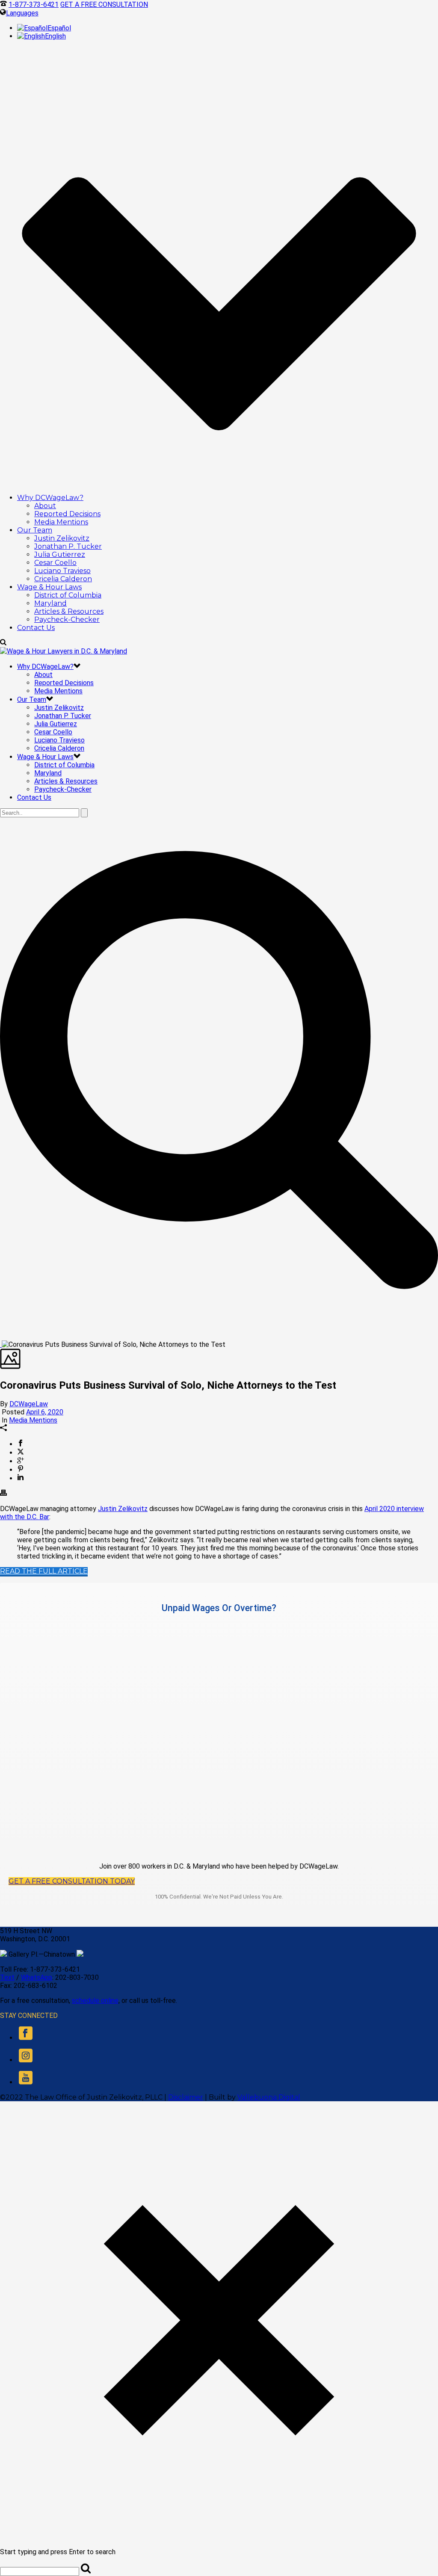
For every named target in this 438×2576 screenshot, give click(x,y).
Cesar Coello (55, 563)
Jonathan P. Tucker (68, 546)
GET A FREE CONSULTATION (104, 4)
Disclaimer (186, 2097)
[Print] (3, 1494)
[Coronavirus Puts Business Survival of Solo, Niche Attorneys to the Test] (1, 1344)
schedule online (95, 2001)
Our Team (35, 530)
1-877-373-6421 (34, 4)
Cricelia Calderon (63, 579)
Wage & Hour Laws (49, 587)
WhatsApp (37, 1977)
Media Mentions (61, 522)
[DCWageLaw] (64, 651)
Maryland (50, 603)
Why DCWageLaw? (50, 498)
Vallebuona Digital (269, 2097)
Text (7, 1977)
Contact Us (36, 628)
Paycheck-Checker (67, 620)
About (45, 506)
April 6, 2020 (45, 1412)
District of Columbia (68, 595)
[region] (219, 1737)
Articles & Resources (69, 611)
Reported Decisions (67, 514)
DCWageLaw (29, 1404)
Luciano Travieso (62, 571)
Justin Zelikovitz (62, 538)
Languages (22, 13)
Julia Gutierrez (60, 555)
